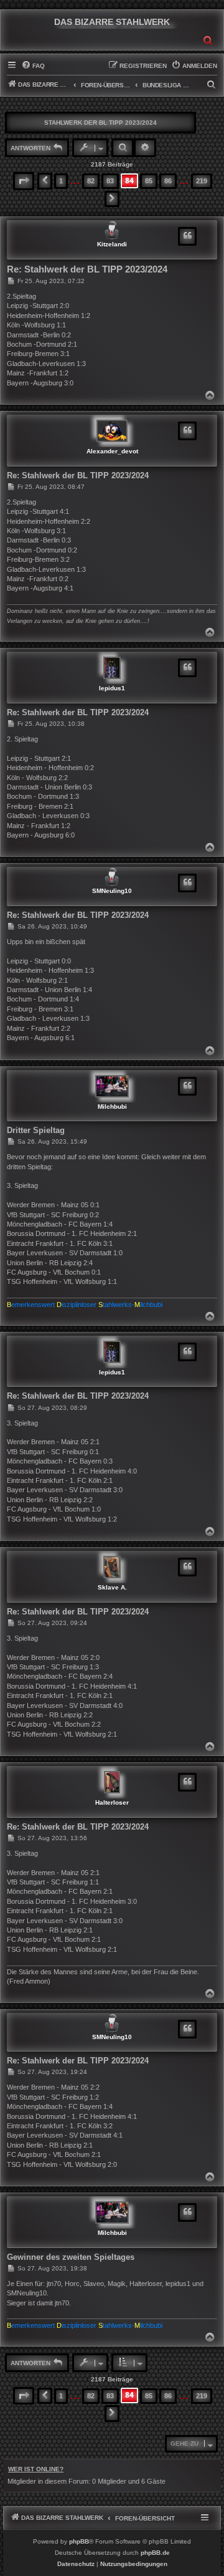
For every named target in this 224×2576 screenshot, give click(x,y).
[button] (24, 181)
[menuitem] (33, 66)
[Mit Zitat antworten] (187, 236)
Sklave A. (112, 1587)
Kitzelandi (112, 244)
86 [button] (168, 181)
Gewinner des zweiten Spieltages (71, 2257)
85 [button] (149, 181)
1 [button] (61, 181)
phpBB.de (155, 2553)
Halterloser (112, 1802)
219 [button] (202, 181)
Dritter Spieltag (36, 1130)
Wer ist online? (36, 2469)
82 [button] (91, 181)
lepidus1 (112, 688)
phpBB (79, 2541)
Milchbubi (112, 1107)
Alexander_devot (112, 451)
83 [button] (110, 181)
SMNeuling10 (112, 891)
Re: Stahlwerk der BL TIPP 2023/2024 (87, 269)
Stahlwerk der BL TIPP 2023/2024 (100, 123)
